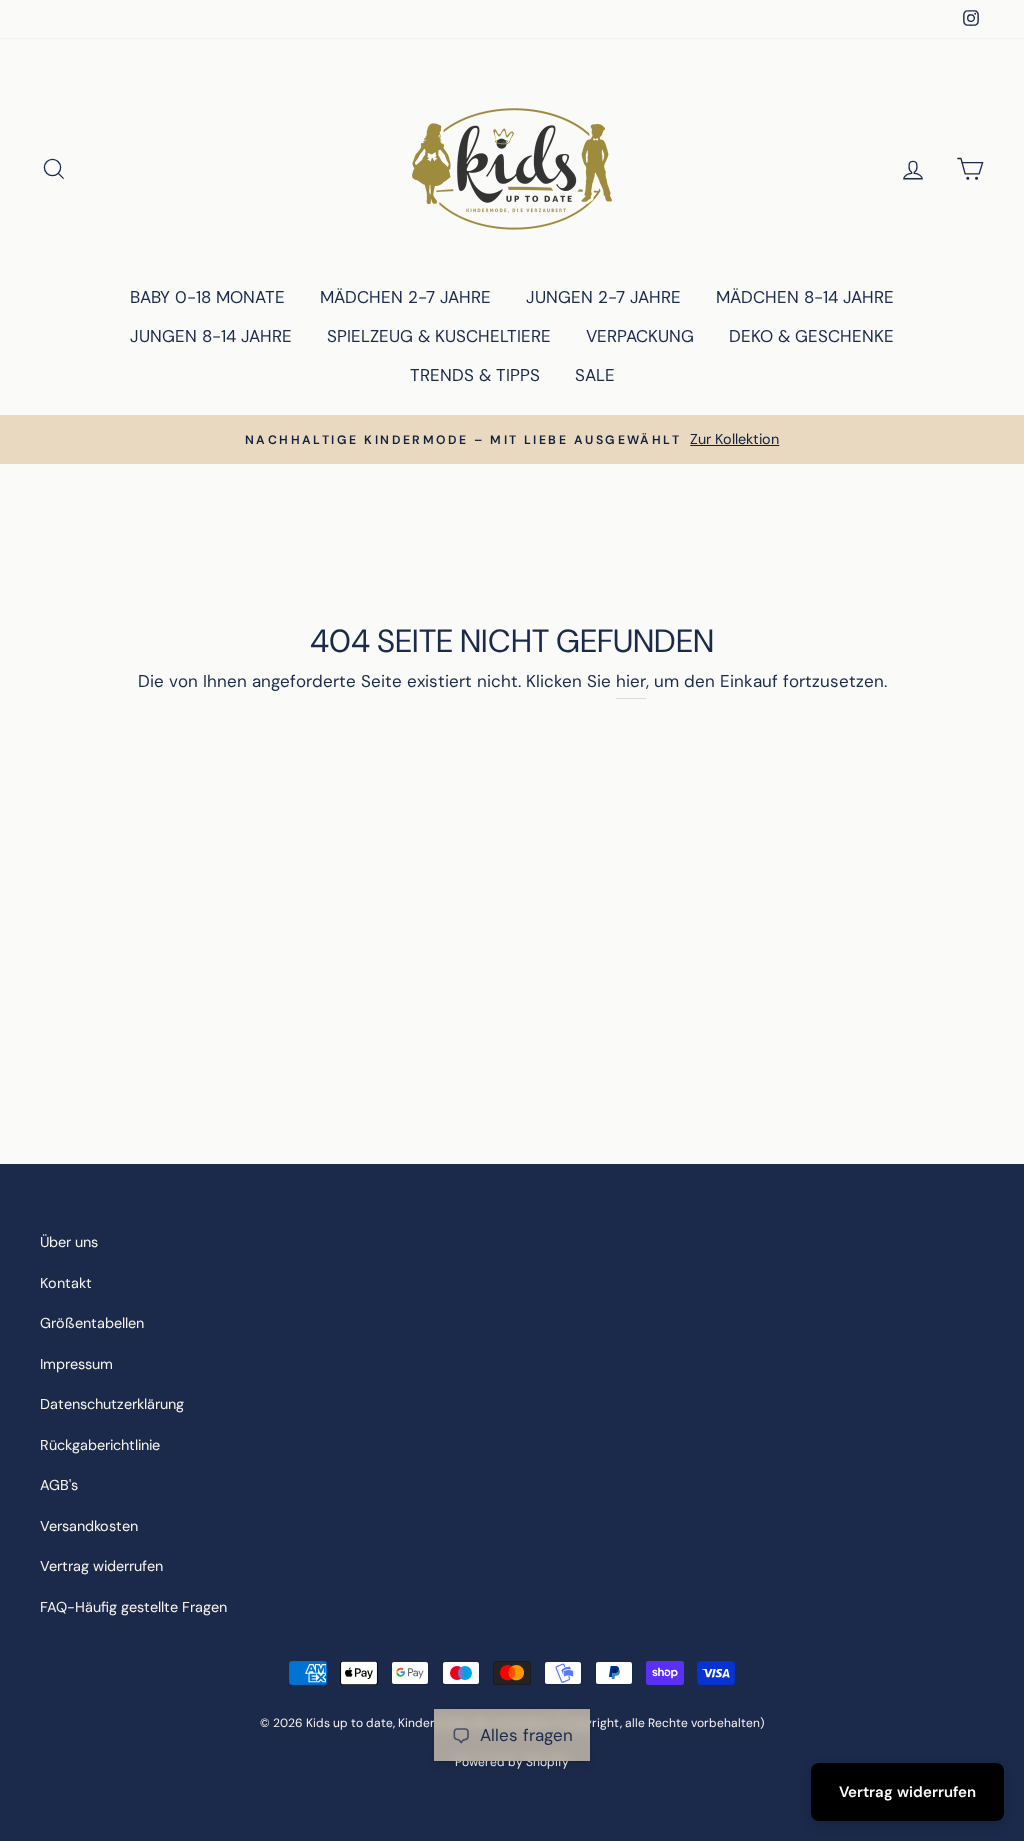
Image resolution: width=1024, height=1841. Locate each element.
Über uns (69, 1242)
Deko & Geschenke (811, 336)
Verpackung (640, 336)
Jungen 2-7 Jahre (603, 297)
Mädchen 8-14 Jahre (805, 297)
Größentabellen (92, 1323)
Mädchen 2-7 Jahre (405, 297)
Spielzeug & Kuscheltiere (439, 336)
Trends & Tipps (475, 375)
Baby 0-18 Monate (207, 297)
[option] (512, 439)
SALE (595, 375)
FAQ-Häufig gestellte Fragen (133, 1607)
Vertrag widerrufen (101, 1566)
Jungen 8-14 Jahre (211, 336)
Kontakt (66, 1283)
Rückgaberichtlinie (100, 1445)
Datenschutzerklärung (112, 1404)
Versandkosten (89, 1526)
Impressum (76, 1364)
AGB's (59, 1485)
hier (631, 681)
